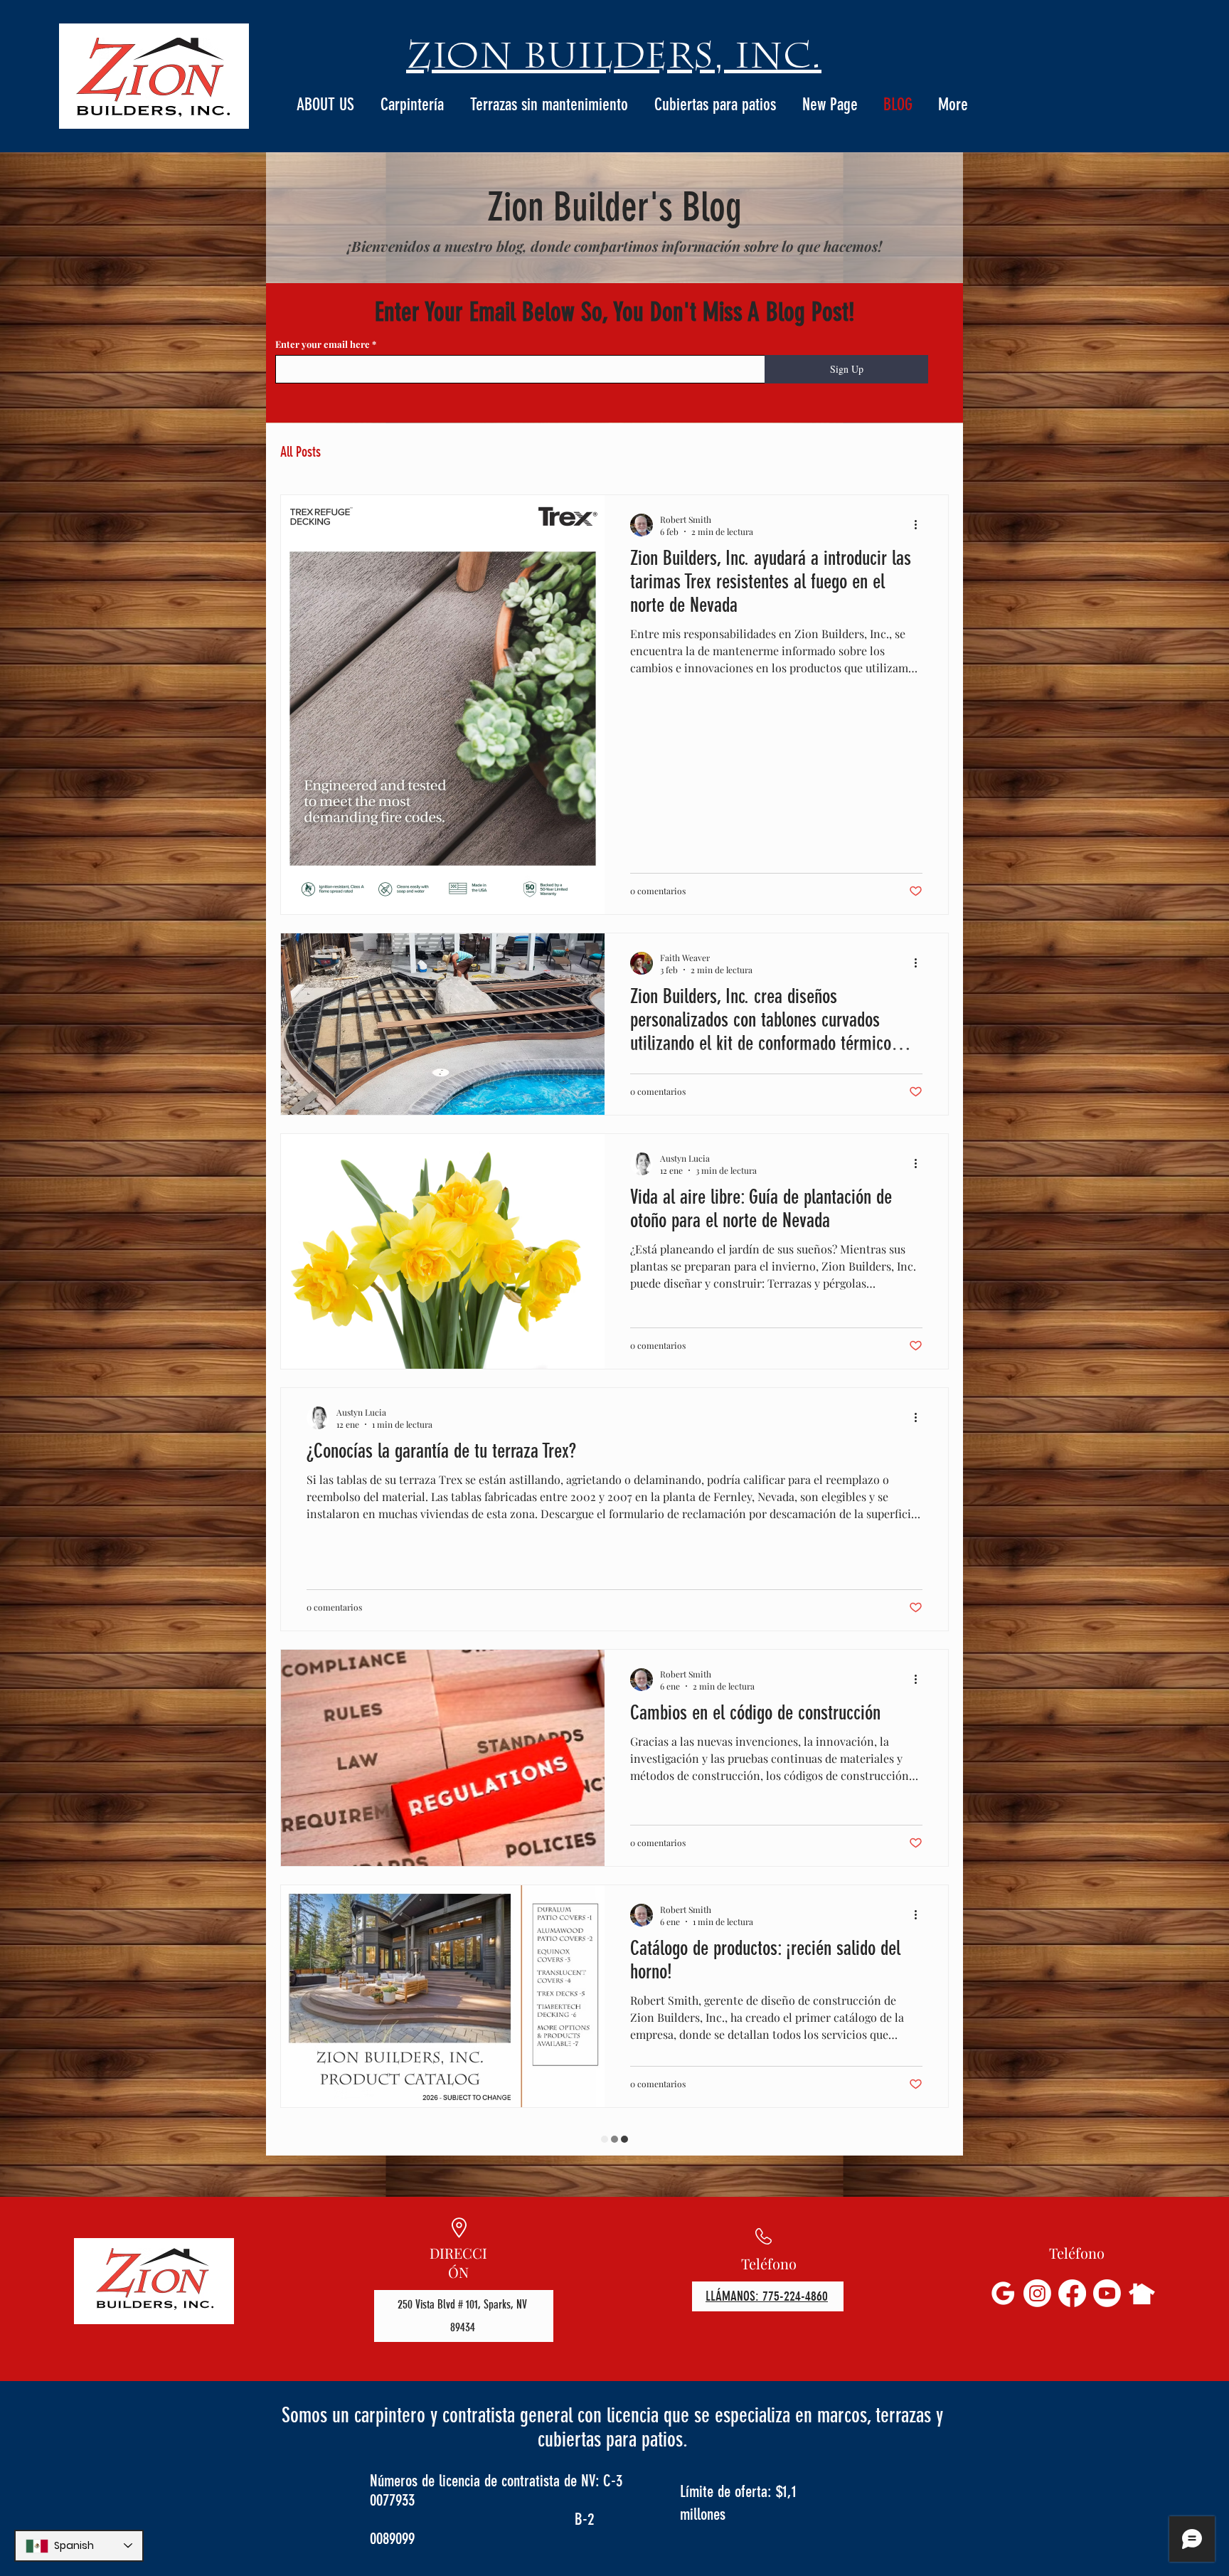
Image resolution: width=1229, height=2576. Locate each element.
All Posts (300, 452)
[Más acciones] (920, 525)
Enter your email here (324, 344)
